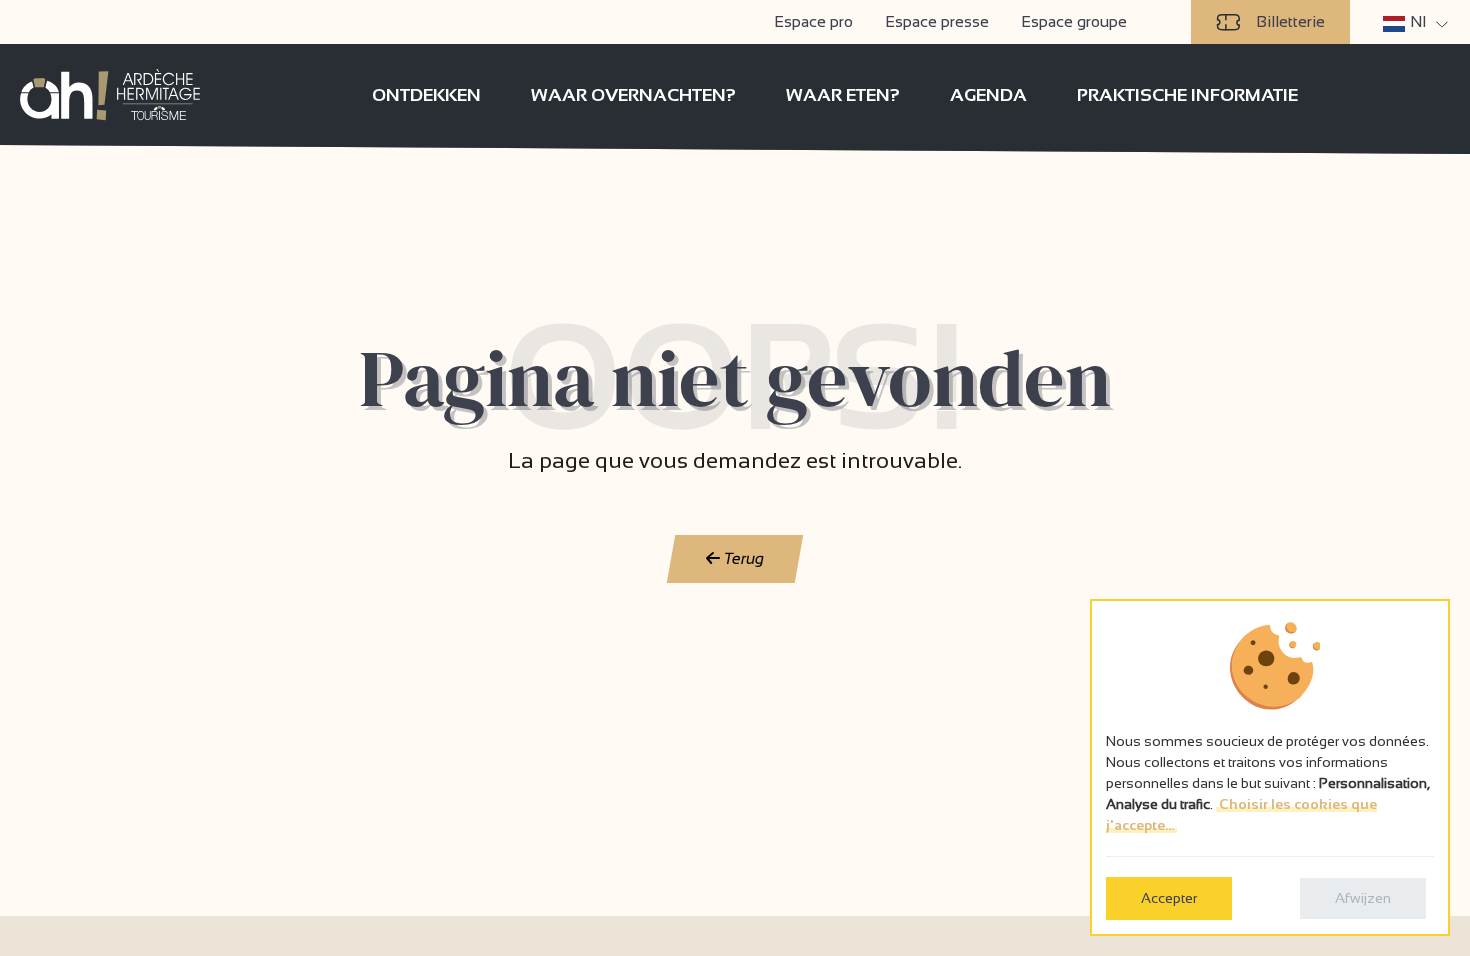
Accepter (1169, 898)
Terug (742, 558)
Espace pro (813, 21)
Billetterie (1290, 21)
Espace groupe (1074, 21)
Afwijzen (1363, 898)
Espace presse (937, 21)
